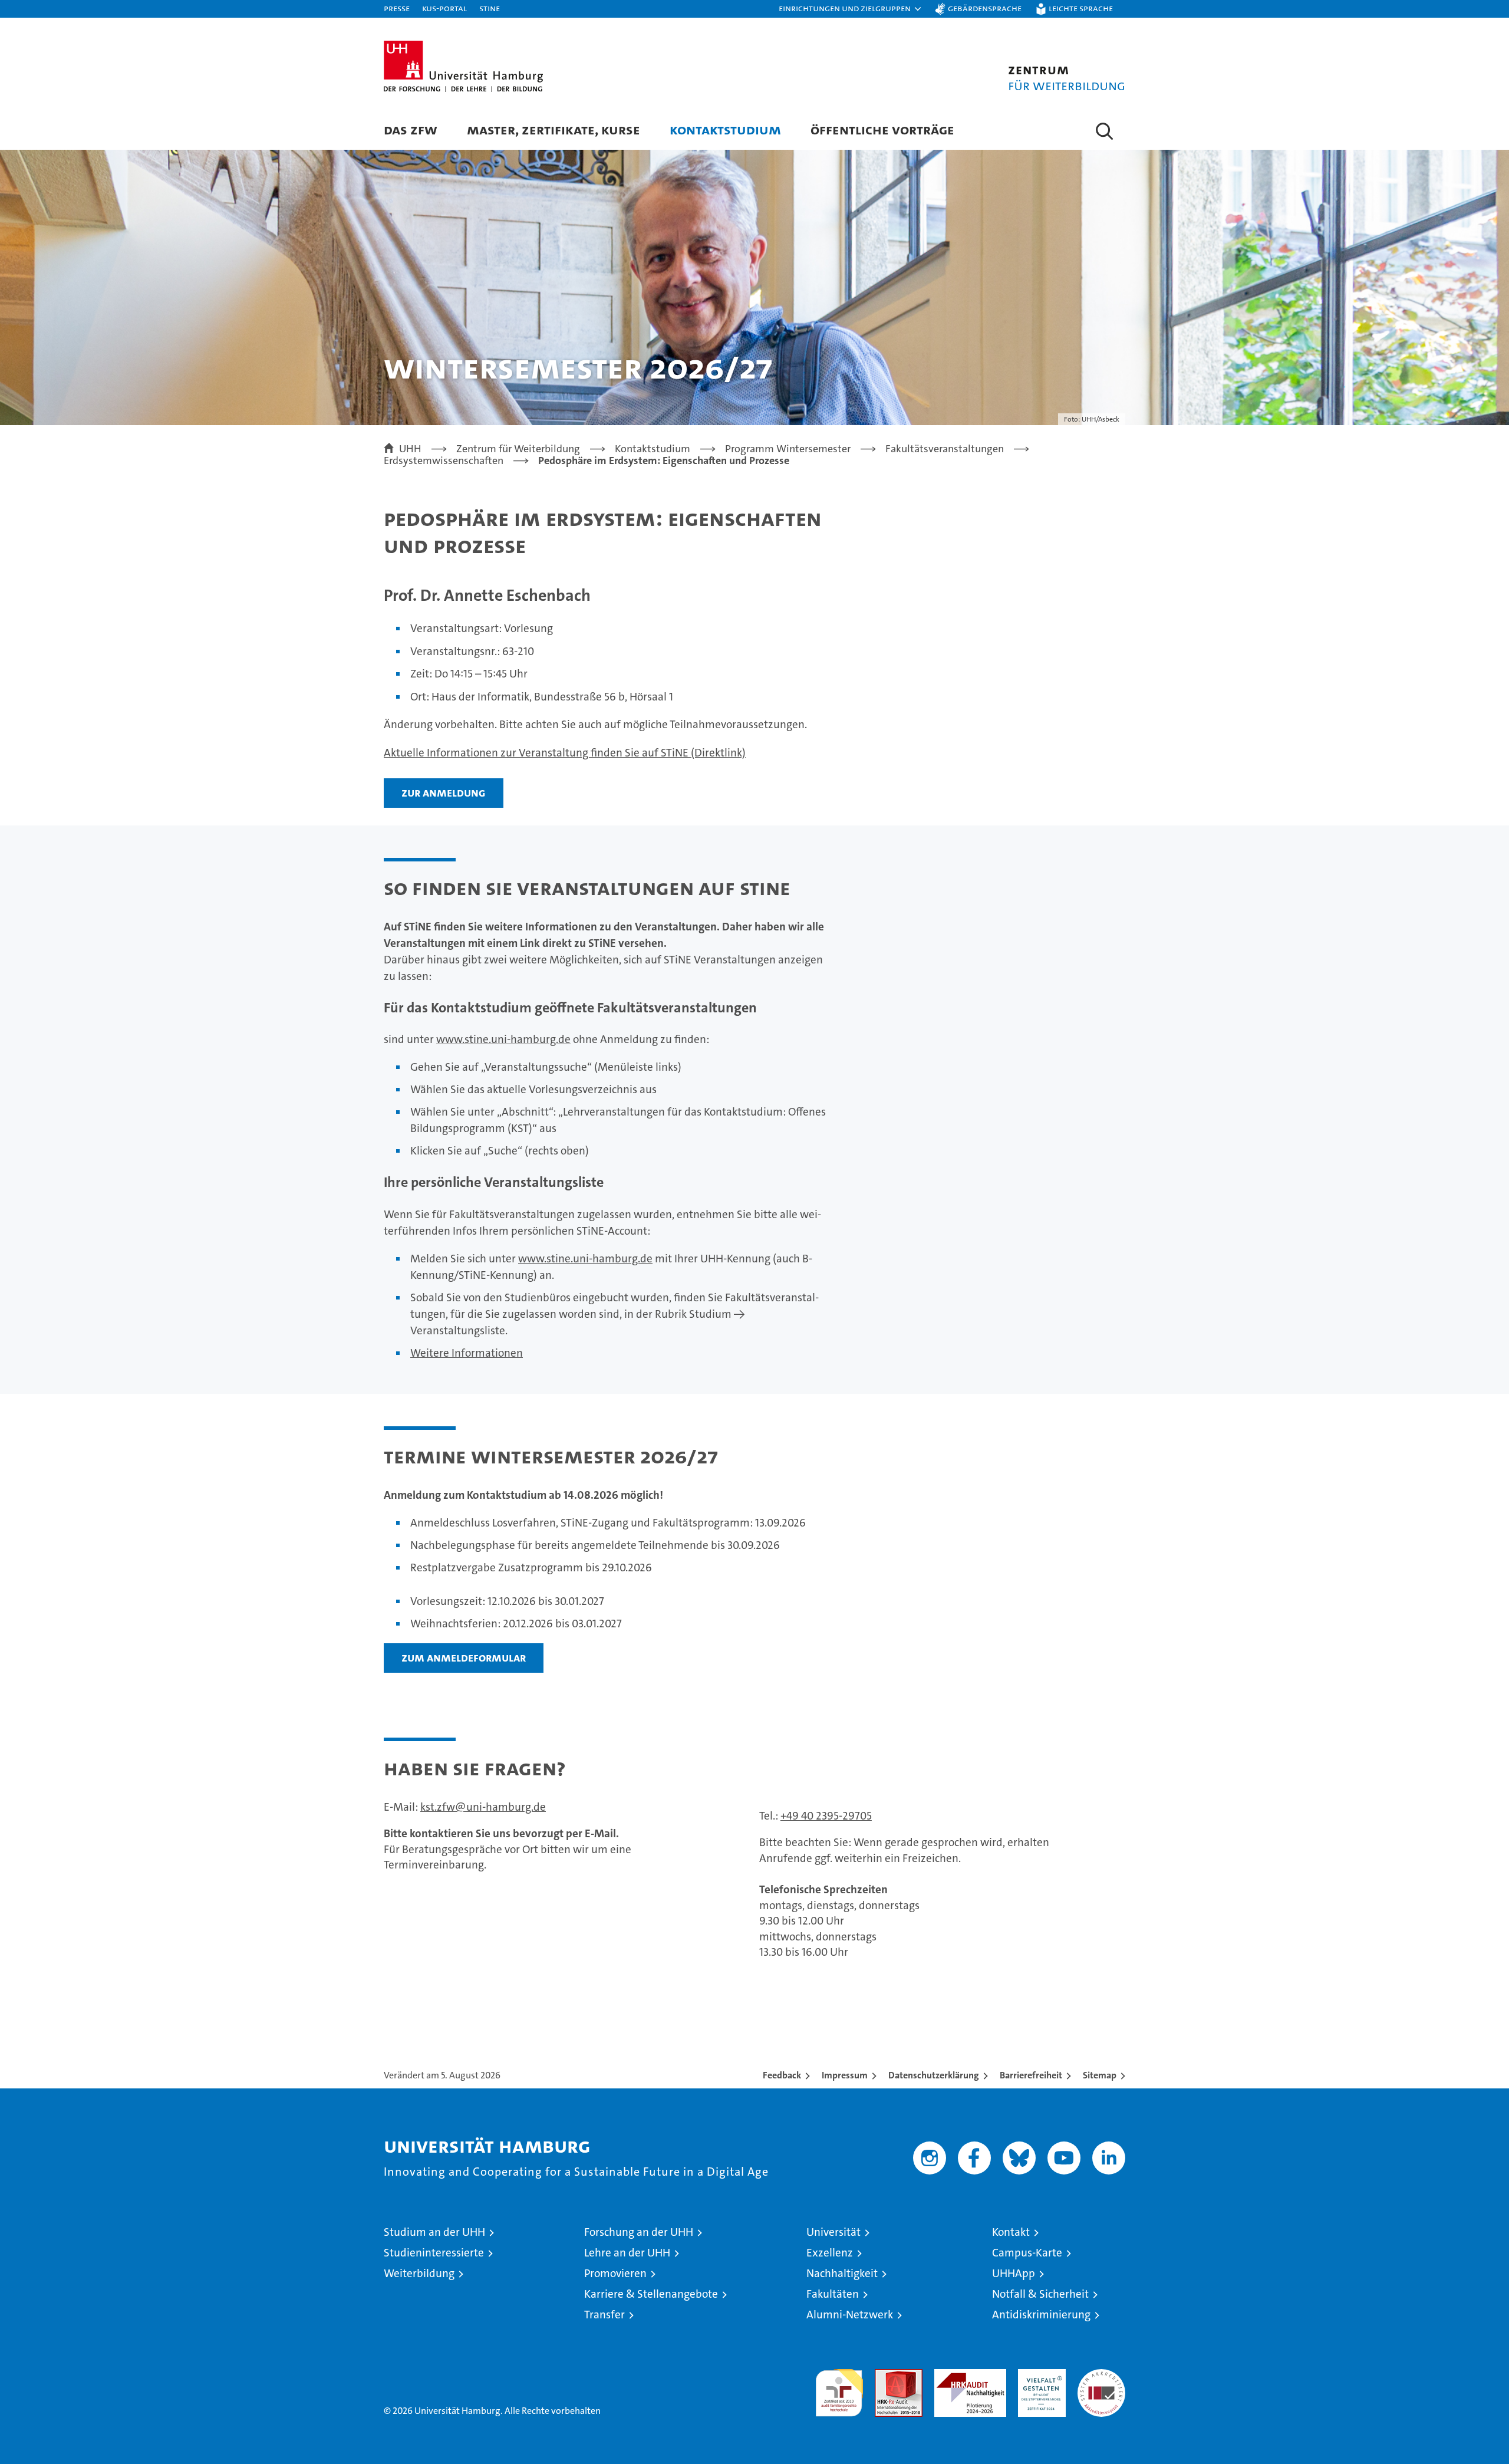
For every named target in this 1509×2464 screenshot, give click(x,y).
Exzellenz (830, 2253)
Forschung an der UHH (639, 2232)
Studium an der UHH (434, 2232)
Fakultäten (833, 2294)
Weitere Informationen (467, 1353)
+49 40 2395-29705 (826, 1816)
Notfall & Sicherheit (1040, 2294)
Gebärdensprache (985, 8)
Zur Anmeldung (444, 792)
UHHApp (1014, 2273)
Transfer (604, 2315)
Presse (397, 8)
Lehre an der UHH (627, 2253)
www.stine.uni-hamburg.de (503, 1039)
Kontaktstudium (725, 129)
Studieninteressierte (434, 2253)
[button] (851, 9)
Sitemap (1100, 2075)
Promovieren (615, 2273)
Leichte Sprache (1081, 8)
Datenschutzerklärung (934, 2075)
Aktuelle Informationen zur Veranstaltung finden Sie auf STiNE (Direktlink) (565, 753)
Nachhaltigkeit (842, 2273)
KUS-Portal (444, 8)
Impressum (845, 2075)
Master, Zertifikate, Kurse (553, 129)
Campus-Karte (1027, 2253)
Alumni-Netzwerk (850, 2315)
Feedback (782, 2075)
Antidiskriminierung (1041, 2315)
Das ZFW (411, 129)
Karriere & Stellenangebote (651, 2294)
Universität (833, 2232)
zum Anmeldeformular (464, 1657)
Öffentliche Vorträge (882, 129)
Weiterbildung (419, 2273)
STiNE (490, 8)
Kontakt (1011, 2232)
